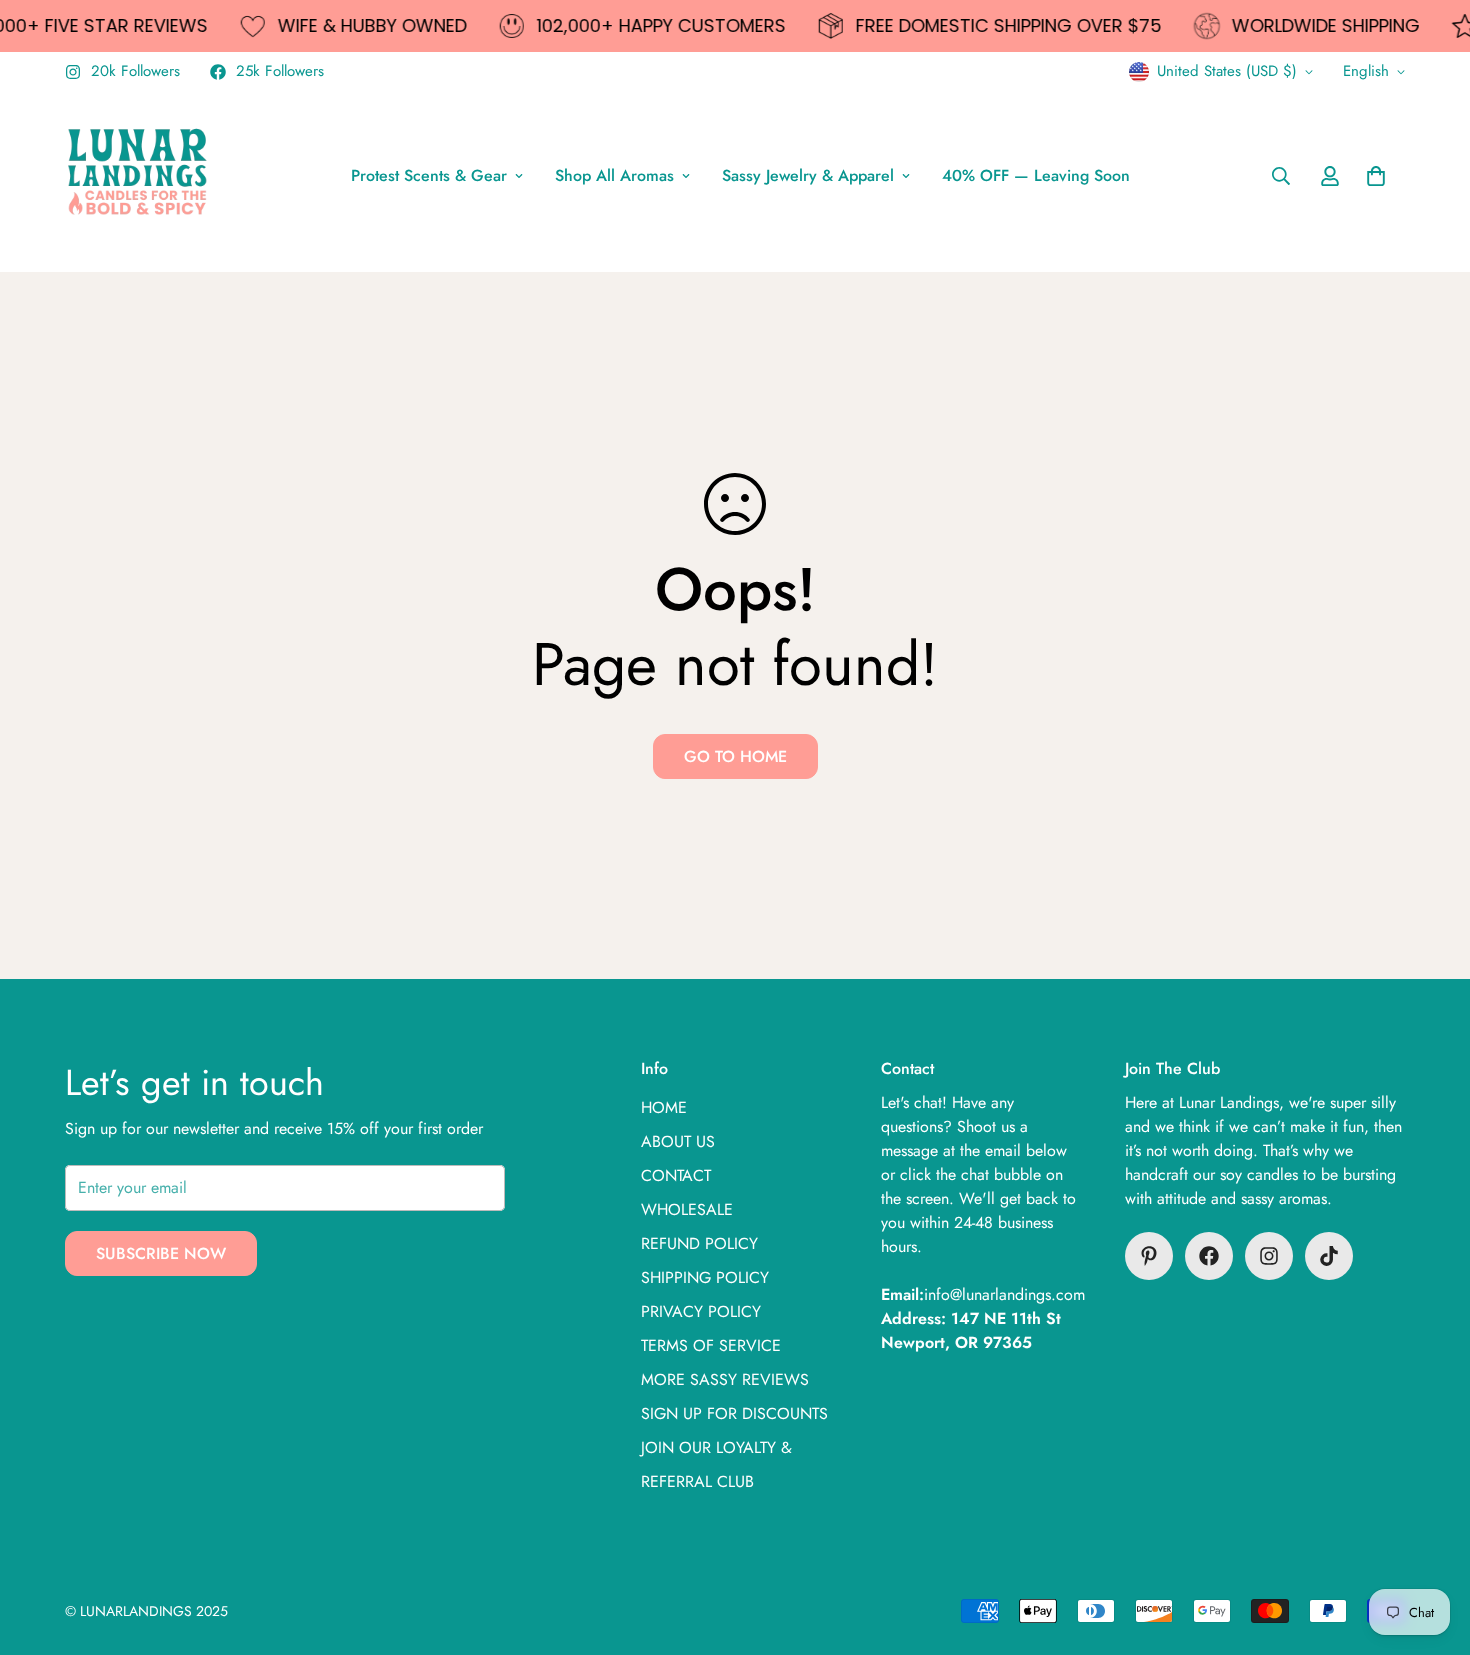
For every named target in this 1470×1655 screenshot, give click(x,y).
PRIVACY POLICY (701, 1311)
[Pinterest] (1149, 1256)
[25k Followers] (1209, 1256)
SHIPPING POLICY (705, 1277)
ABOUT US (678, 1141)
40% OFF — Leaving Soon (1036, 175)
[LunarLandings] (137, 176)
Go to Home (735, 756)
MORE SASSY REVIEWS (725, 1379)
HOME (664, 1107)
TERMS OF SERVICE (711, 1345)
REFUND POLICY (699, 1243)
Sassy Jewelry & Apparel (808, 175)
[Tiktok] (1329, 1256)
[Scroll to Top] (1431, 1546)
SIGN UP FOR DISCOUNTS (734, 1413)
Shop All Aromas (614, 175)
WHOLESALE (687, 1209)
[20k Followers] (1269, 1256)
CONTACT (676, 1175)
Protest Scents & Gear (429, 175)
